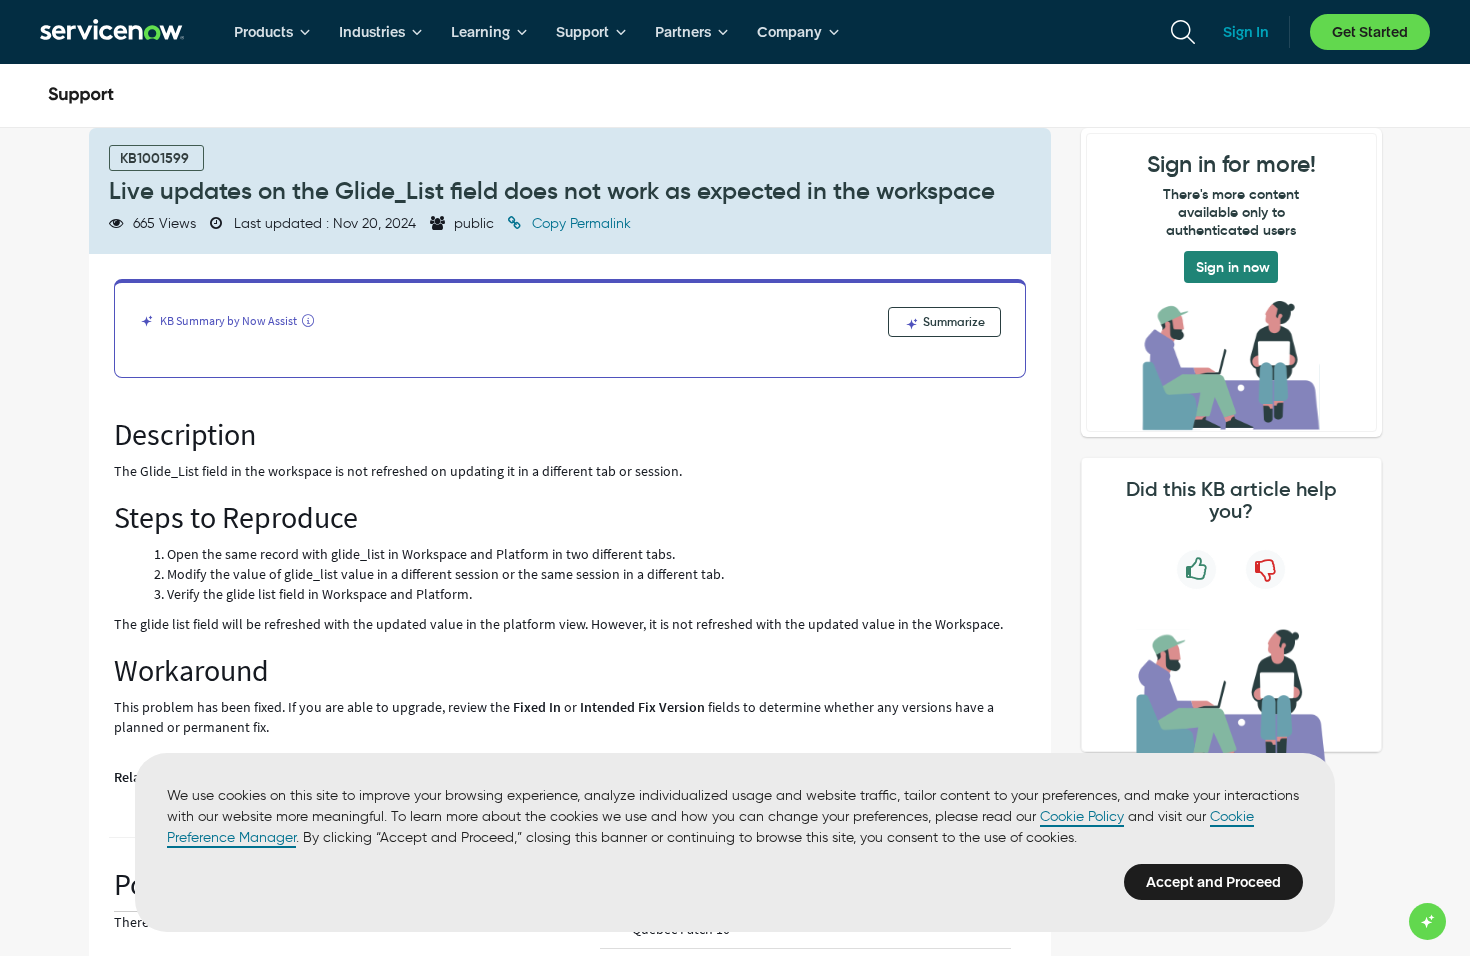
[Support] (81, 96)
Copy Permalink (579, 223)
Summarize (952, 321)
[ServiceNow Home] (112, 32)
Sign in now (1233, 267)
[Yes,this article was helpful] (1196, 569)
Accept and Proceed (1213, 882)
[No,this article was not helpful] (1265, 569)
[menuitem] (272, 32)
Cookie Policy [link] (1082, 816)
